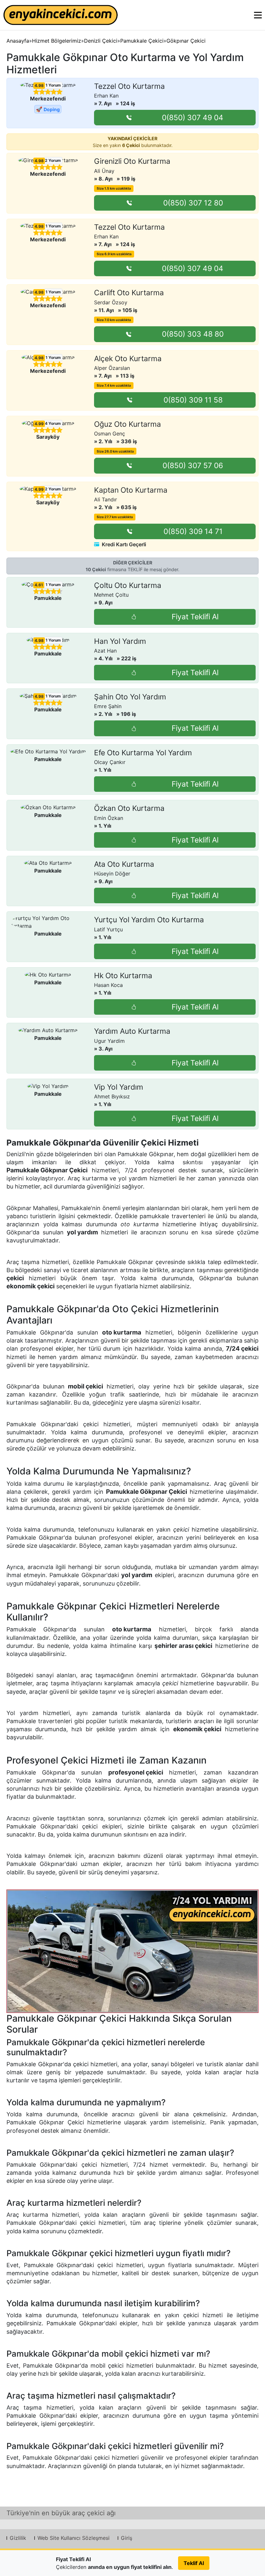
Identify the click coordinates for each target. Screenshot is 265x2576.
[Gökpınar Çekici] (132, 1951)
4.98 (39, 86)
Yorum (53, 85)
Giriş (127, 2538)
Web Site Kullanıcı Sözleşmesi (74, 2538)
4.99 (39, 424)
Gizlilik (18, 2538)
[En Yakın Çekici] (61, 15)
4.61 (39, 585)
